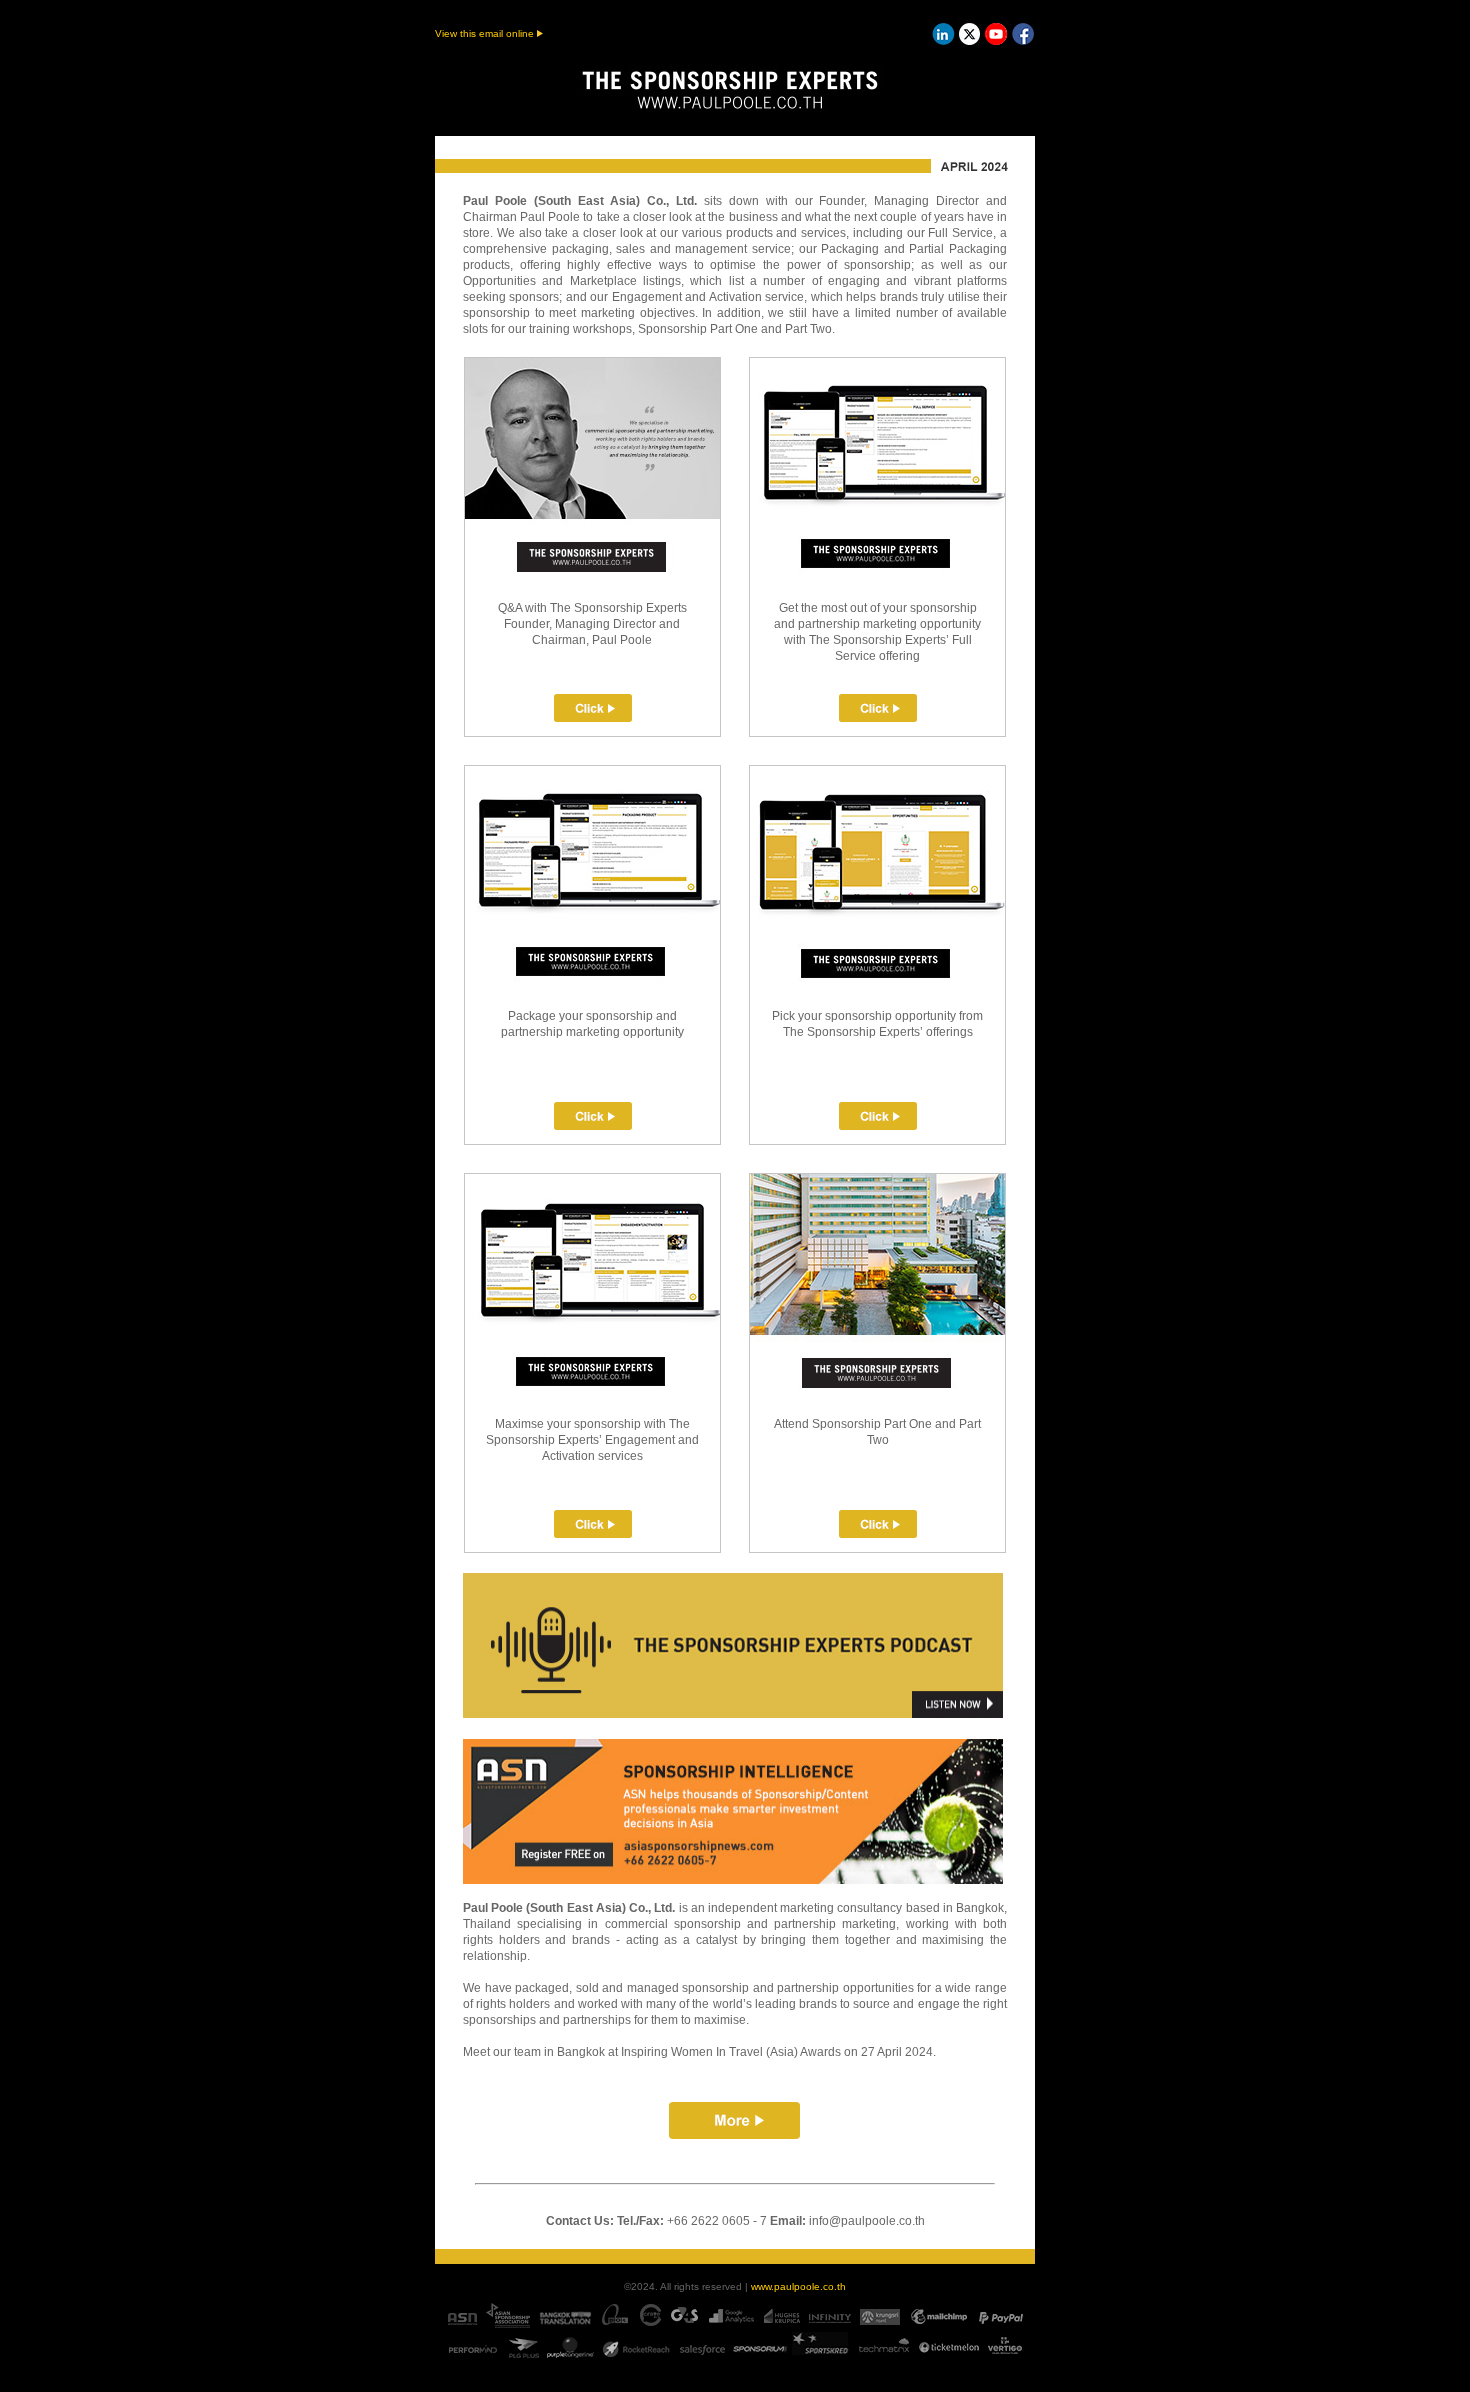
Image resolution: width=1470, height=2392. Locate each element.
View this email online (486, 33)
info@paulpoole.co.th (867, 2221)
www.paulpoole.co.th (798, 2286)
